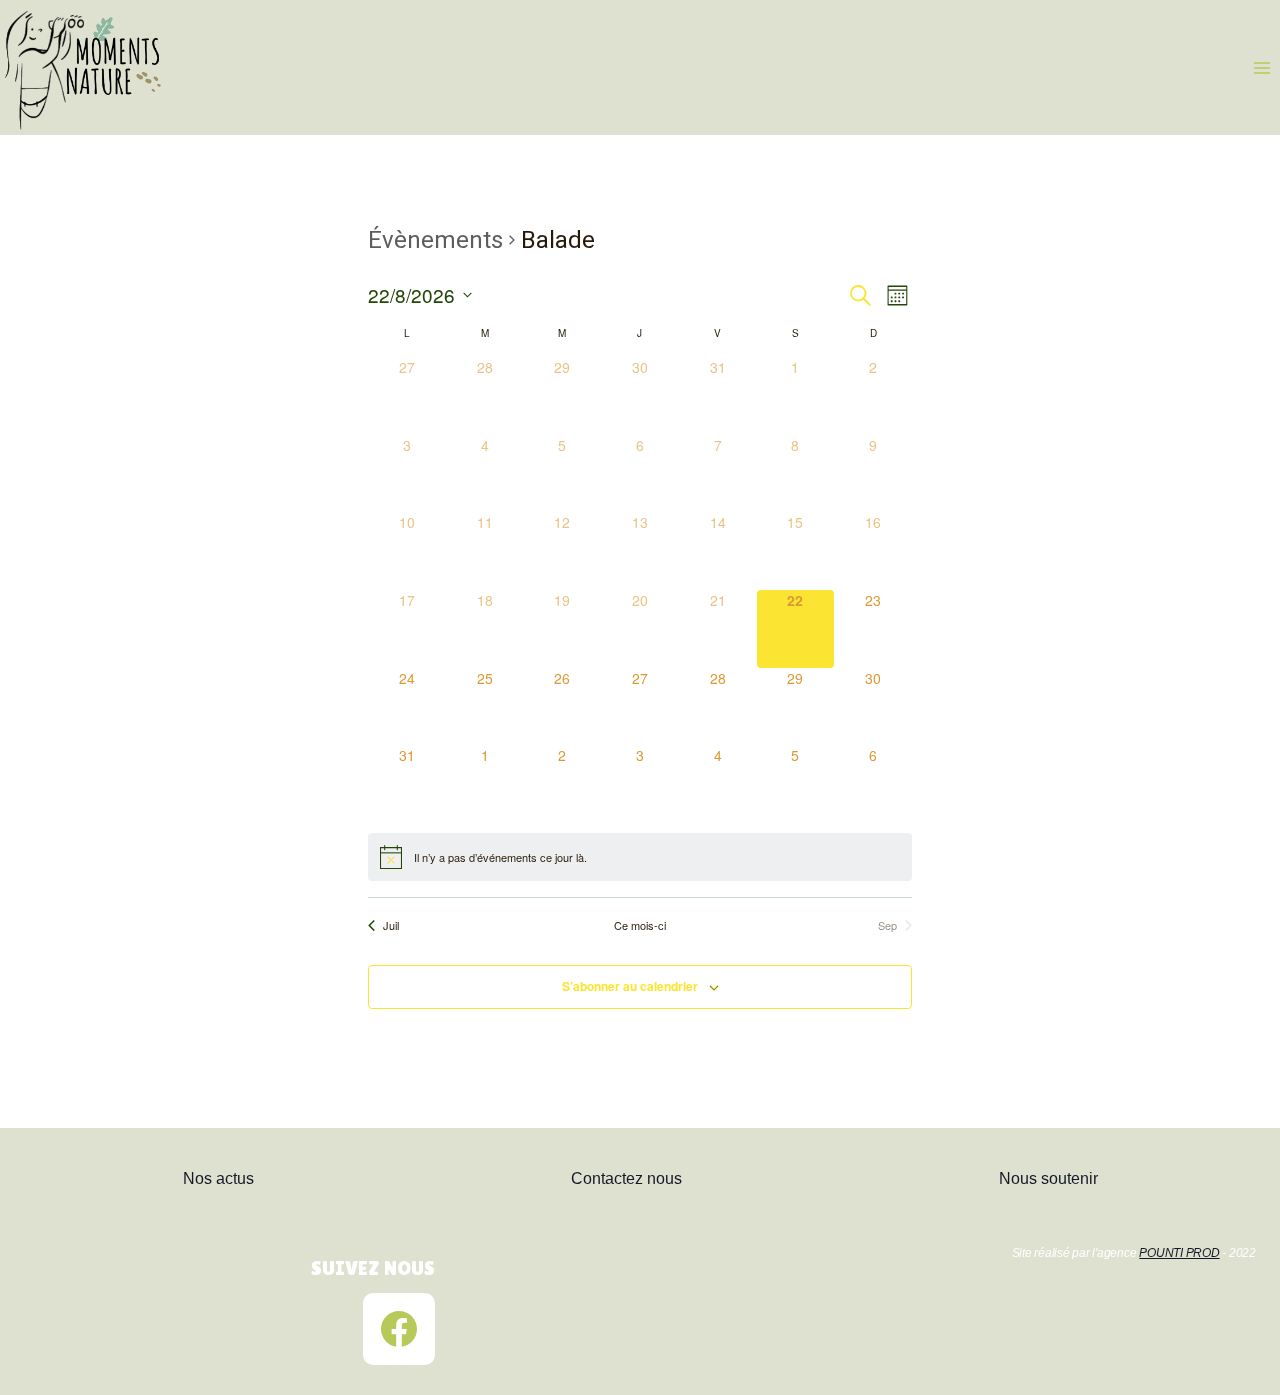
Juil (391, 925)
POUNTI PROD (1179, 1253)
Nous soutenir (1048, 1178)
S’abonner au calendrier (630, 986)
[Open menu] (1261, 67)
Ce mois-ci (640, 925)
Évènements (435, 240)
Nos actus (218, 1178)
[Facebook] (399, 1329)
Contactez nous (626, 1178)
